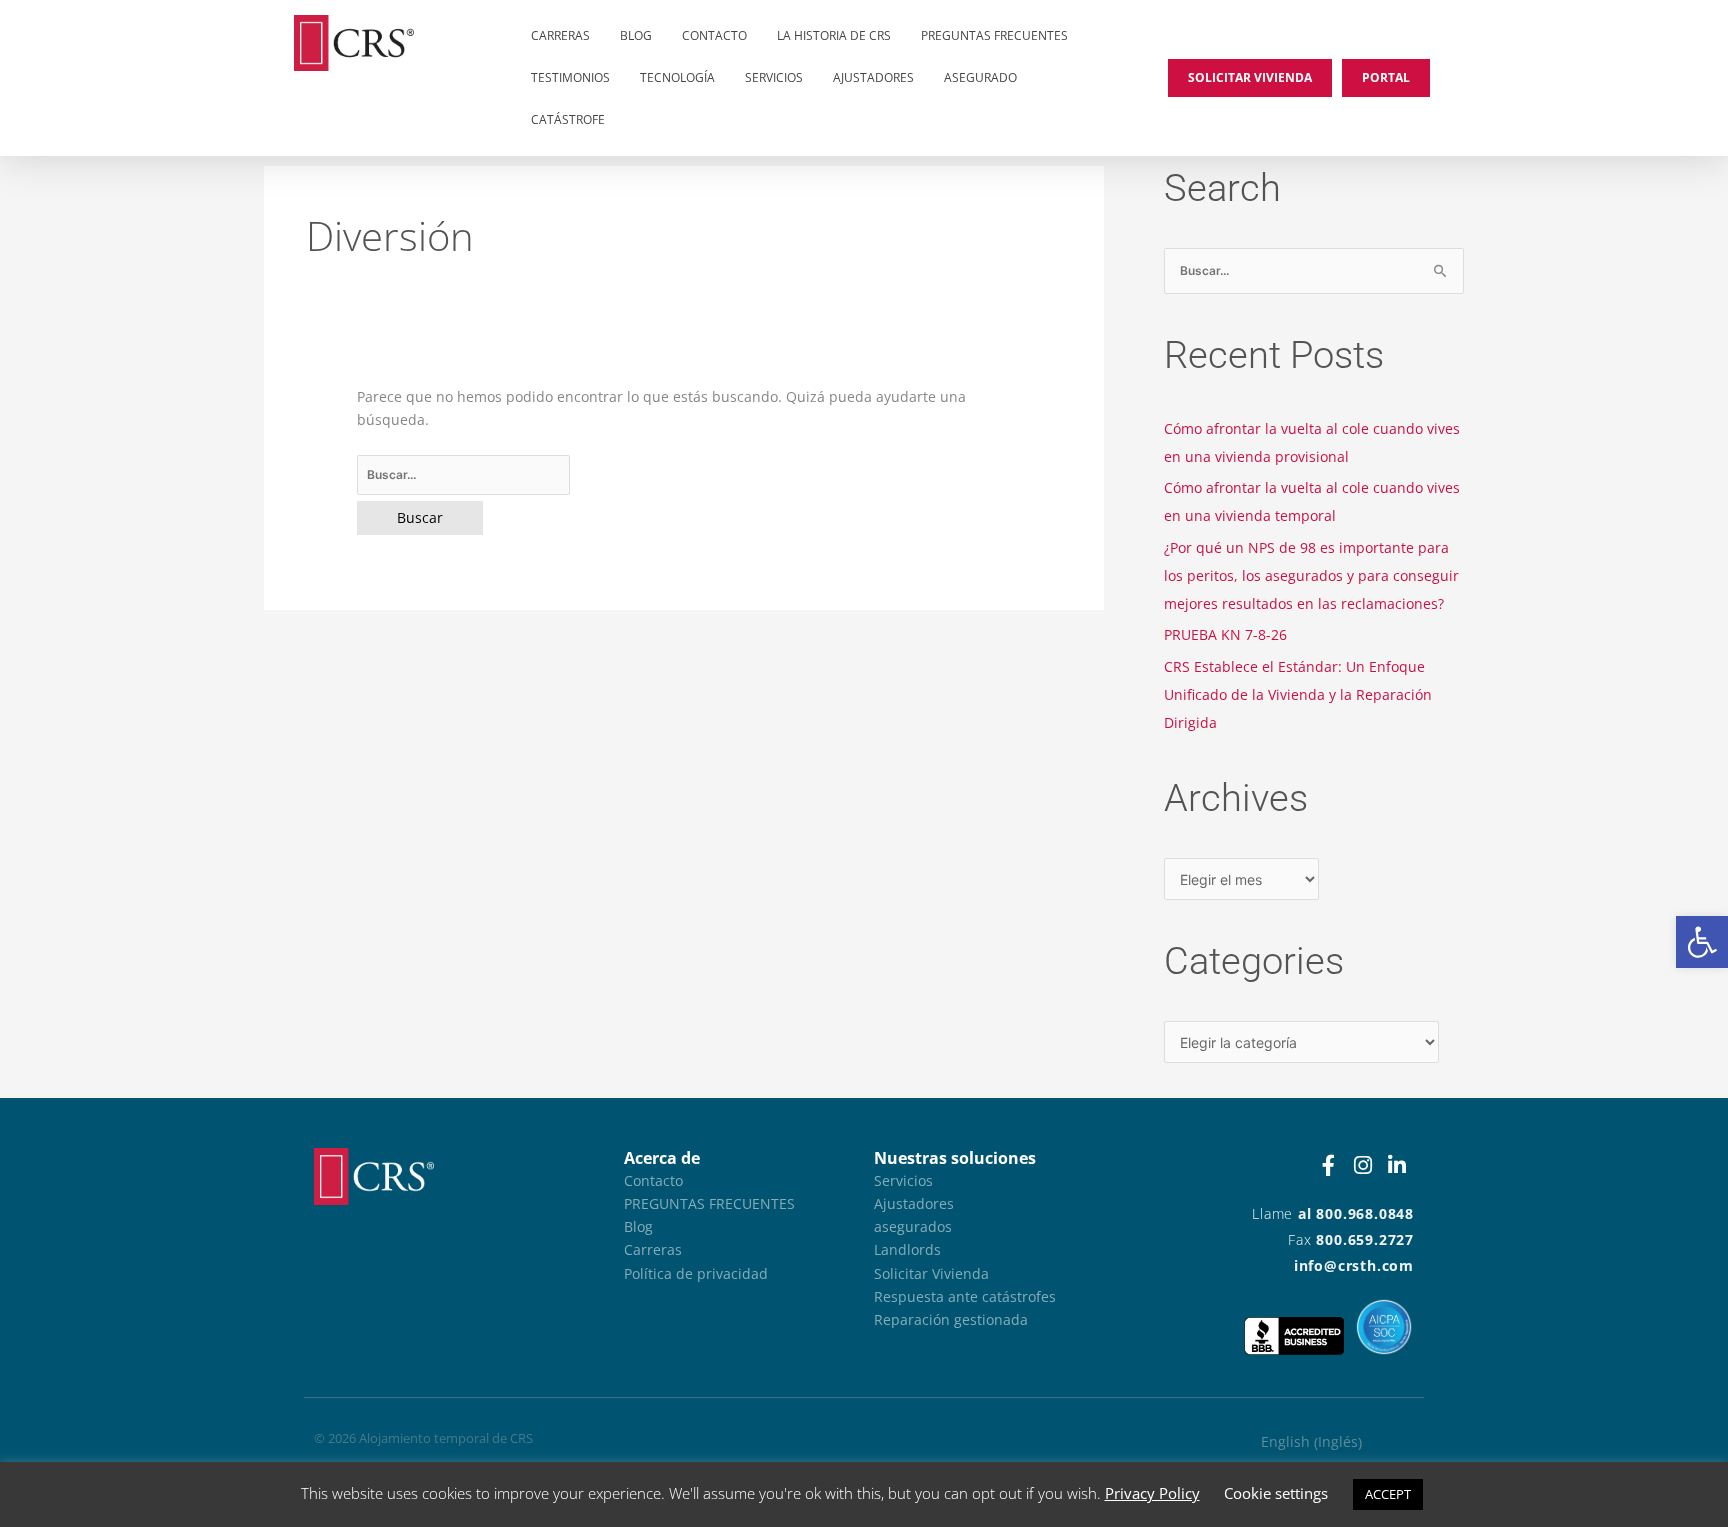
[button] (1702, 942)
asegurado (980, 77)
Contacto (714, 35)
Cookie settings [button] (1276, 1493)
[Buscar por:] (683, 475)
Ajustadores (873, 77)
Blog (636, 35)
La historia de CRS (834, 35)
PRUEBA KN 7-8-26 (1225, 634)
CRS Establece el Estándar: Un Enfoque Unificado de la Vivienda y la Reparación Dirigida (1298, 694)
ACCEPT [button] (1388, 1494)
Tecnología (677, 77)
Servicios (774, 77)
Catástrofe (568, 119)
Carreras (560, 35)
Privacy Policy (1152, 1493)
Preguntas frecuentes (994, 35)
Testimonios (570, 77)
